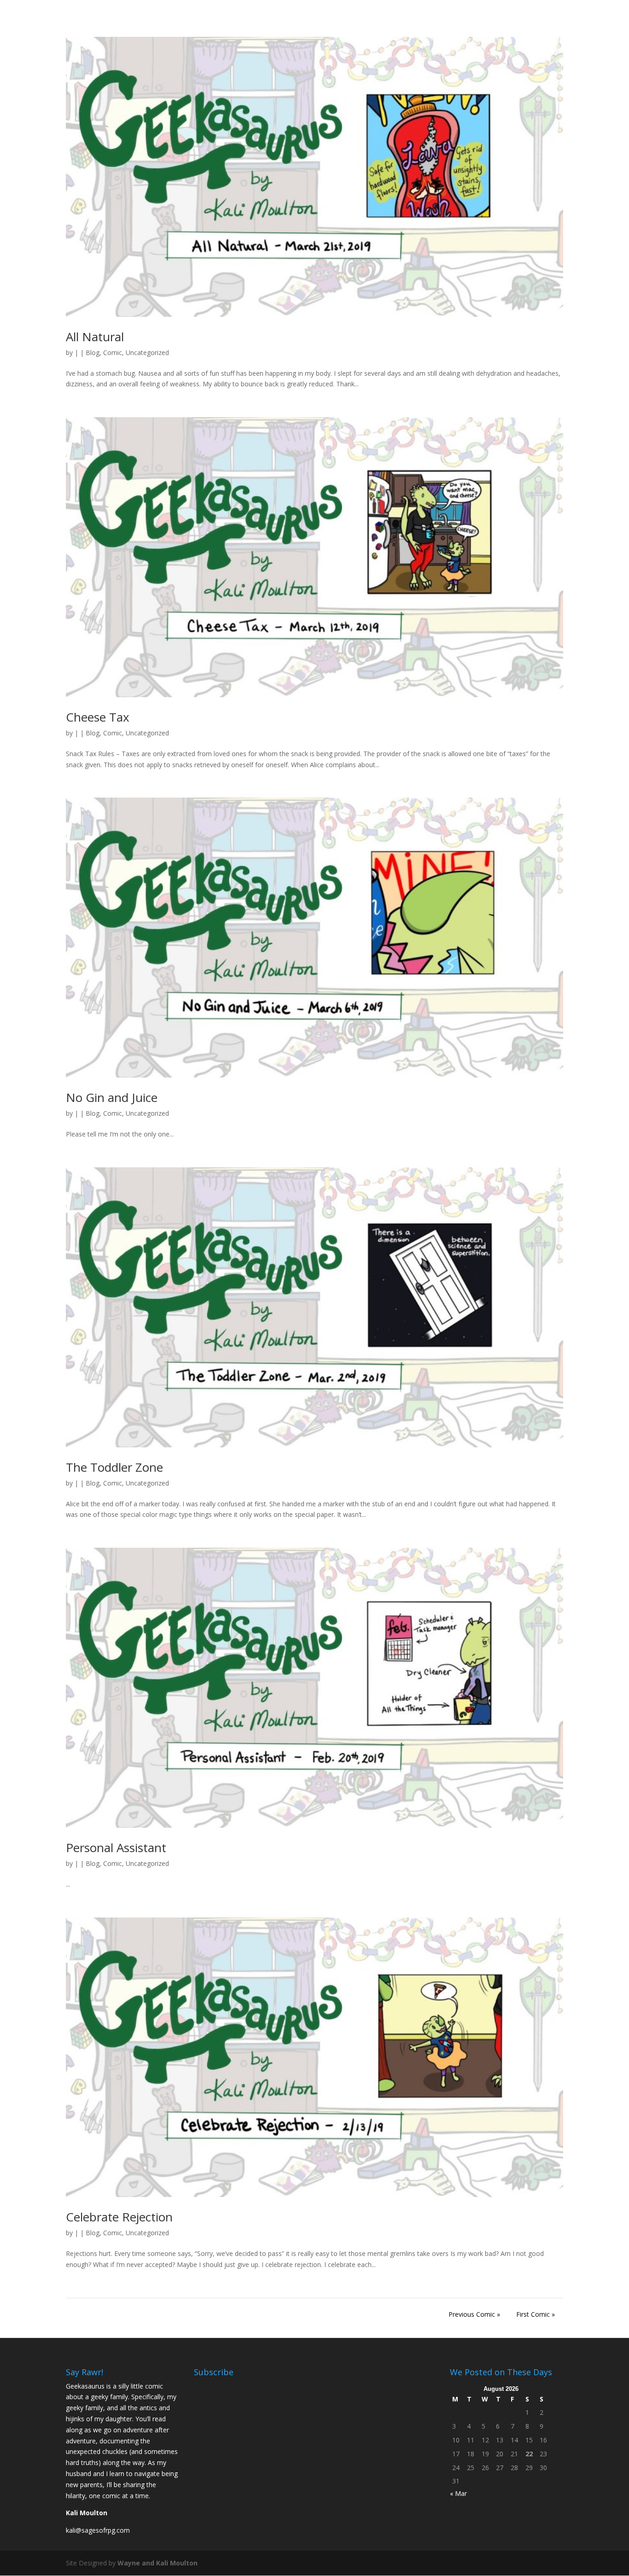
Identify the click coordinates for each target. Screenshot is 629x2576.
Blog (93, 353)
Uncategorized (147, 353)
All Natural (95, 337)
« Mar (458, 2493)
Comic (113, 353)
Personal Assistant (116, 1847)
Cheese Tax (98, 717)
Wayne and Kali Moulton (157, 2563)
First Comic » (536, 2314)
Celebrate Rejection (119, 2217)
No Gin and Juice (112, 1097)
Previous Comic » (474, 2314)
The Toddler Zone (114, 1467)
